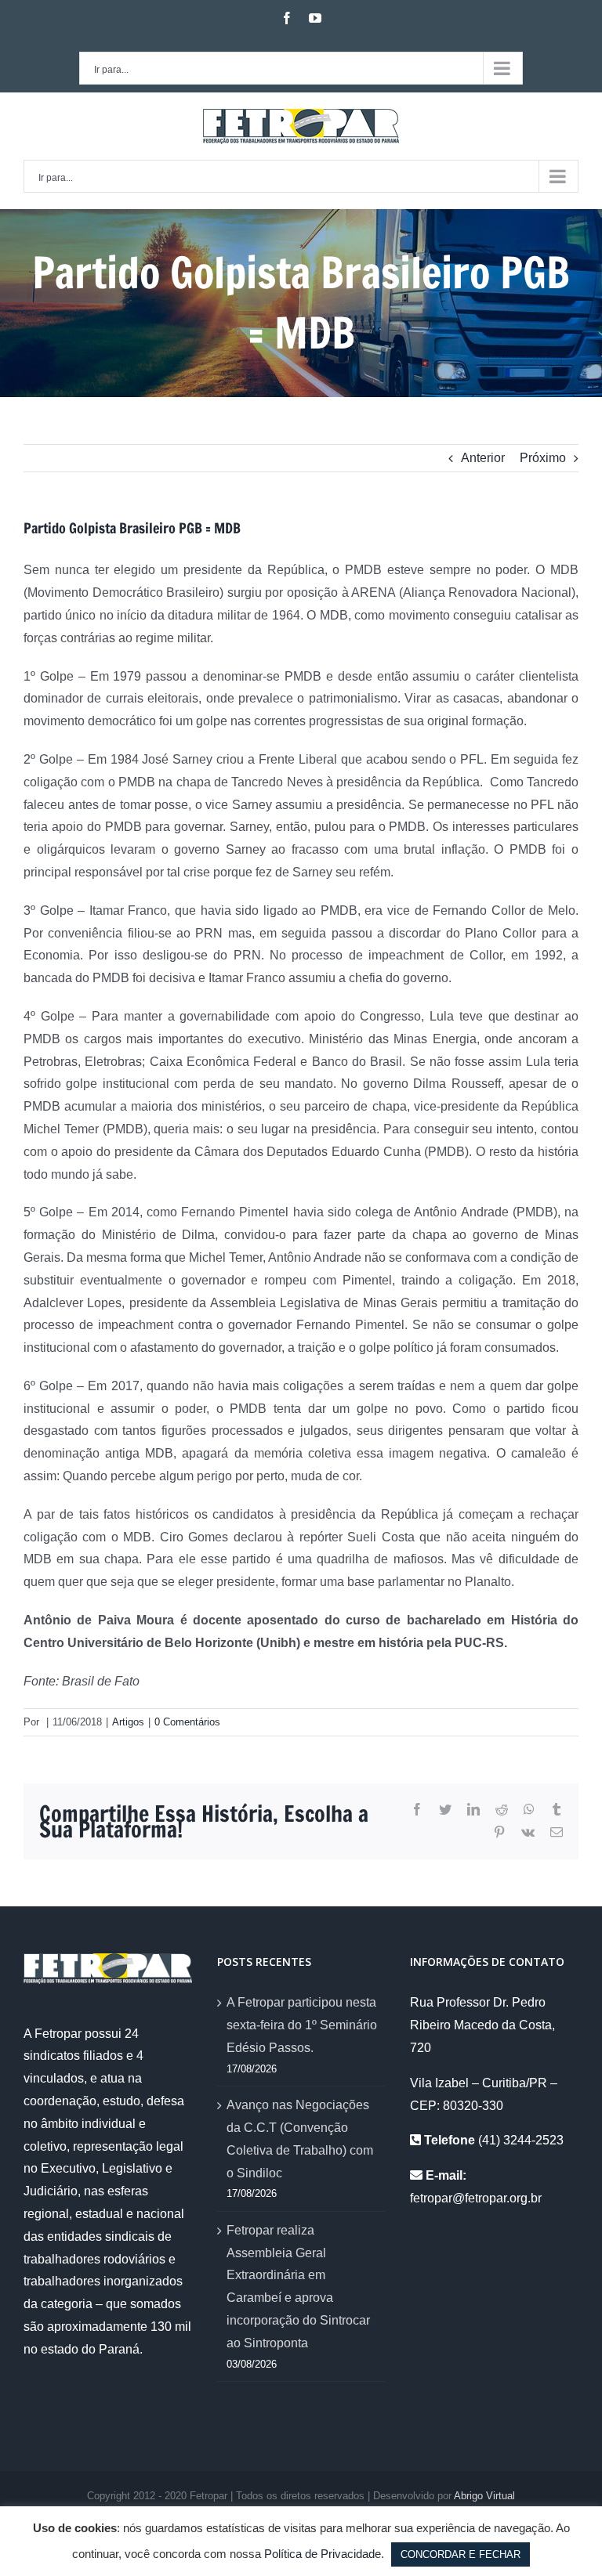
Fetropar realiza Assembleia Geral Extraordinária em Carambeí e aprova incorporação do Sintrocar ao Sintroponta (298, 2287)
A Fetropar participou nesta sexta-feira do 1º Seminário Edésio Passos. (302, 2025)
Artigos (128, 1722)
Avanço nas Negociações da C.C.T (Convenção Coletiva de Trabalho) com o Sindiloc (300, 2139)
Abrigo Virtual (484, 2496)
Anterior (483, 458)
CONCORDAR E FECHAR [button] (461, 2554)
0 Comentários (187, 1722)
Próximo (543, 458)
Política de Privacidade (323, 2554)
